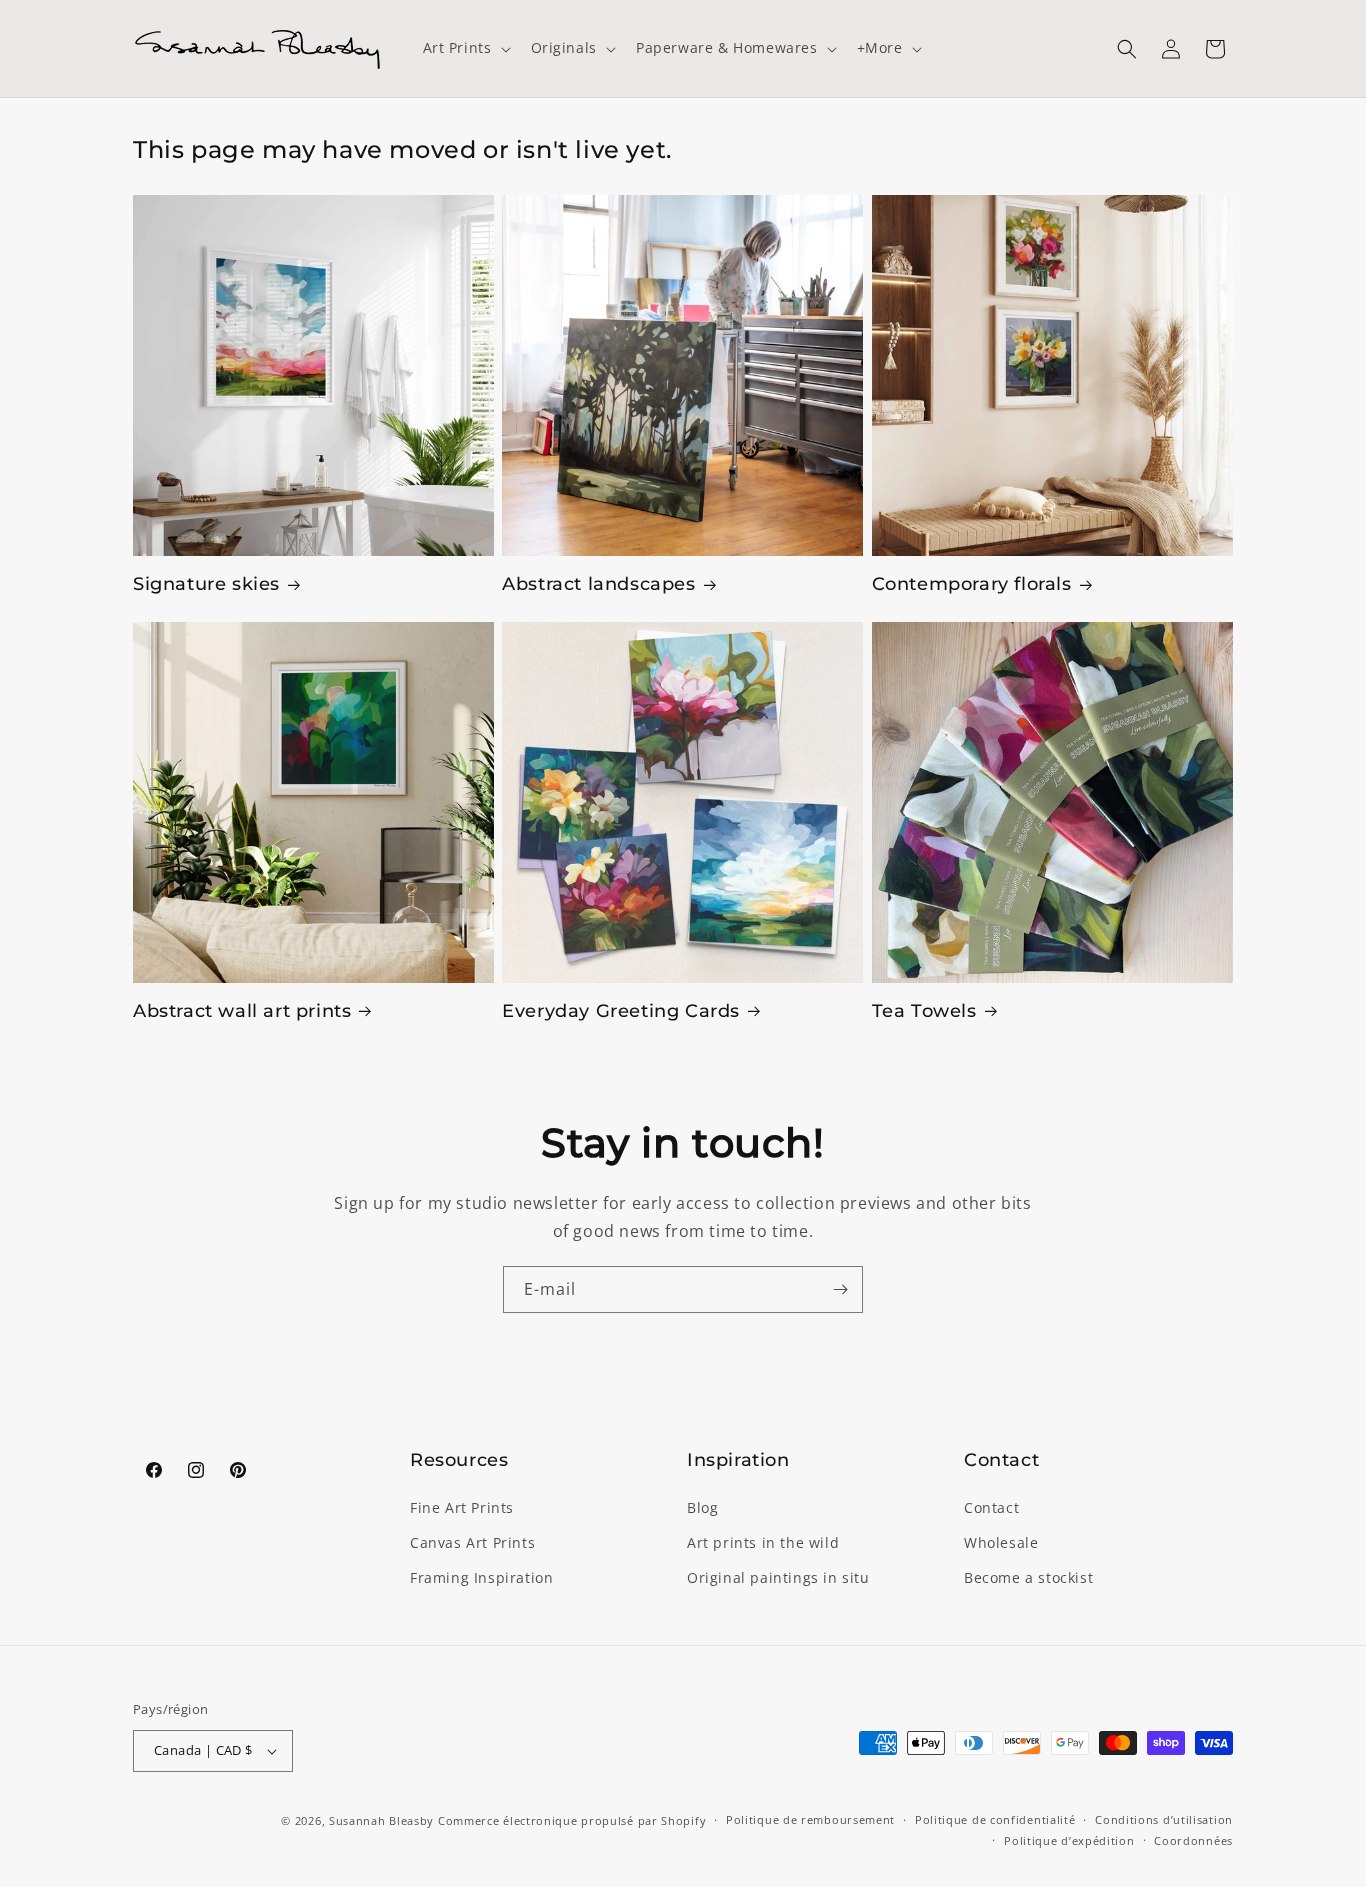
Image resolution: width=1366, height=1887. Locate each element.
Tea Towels (924, 1011)
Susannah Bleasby (381, 1820)
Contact (991, 1507)
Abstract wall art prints (242, 1011)
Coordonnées (1193, 1840)
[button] (465, 48)
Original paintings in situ (778, 1577)
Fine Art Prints (462, 1507)
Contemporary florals (972, 584)
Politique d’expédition (1069, 1840)
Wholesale (1001, 1542)
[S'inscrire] (840, 1289)
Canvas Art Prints (472, 1542)
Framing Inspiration (481, 1577)
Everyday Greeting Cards (621, 1011)
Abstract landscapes (598, 584)
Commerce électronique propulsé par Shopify (572, 1820)
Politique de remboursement (810, 1819)
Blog (702, 1507)
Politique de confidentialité (995, 1819)
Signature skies (206, 584)
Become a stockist (1028, 1577)
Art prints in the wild (763, 1542)
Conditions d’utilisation (1164, 1819)
